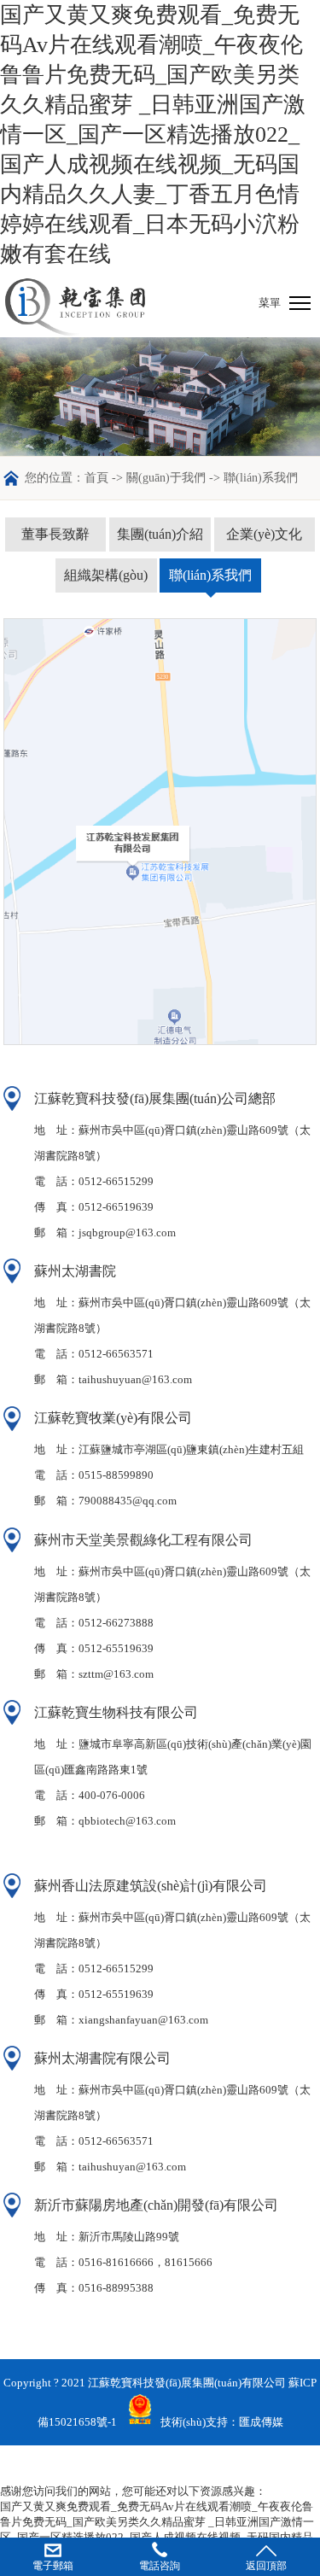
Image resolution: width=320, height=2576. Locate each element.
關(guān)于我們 (166, 478)
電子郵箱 (53, 2566)
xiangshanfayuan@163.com (143, 2020)
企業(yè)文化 (264, 534)
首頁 (96, 478)
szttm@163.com (116, 1674)
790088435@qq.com (128, 1501)
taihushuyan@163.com (132, 2167)
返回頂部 (266, 2566)
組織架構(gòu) (106, 575)
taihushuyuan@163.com (135, 1379)
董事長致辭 (55, 534)
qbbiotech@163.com (127, 1821)
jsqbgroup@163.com (127, 1233)
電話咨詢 (160, 2566)
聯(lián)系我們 (210, 575)
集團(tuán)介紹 (160, 534)
